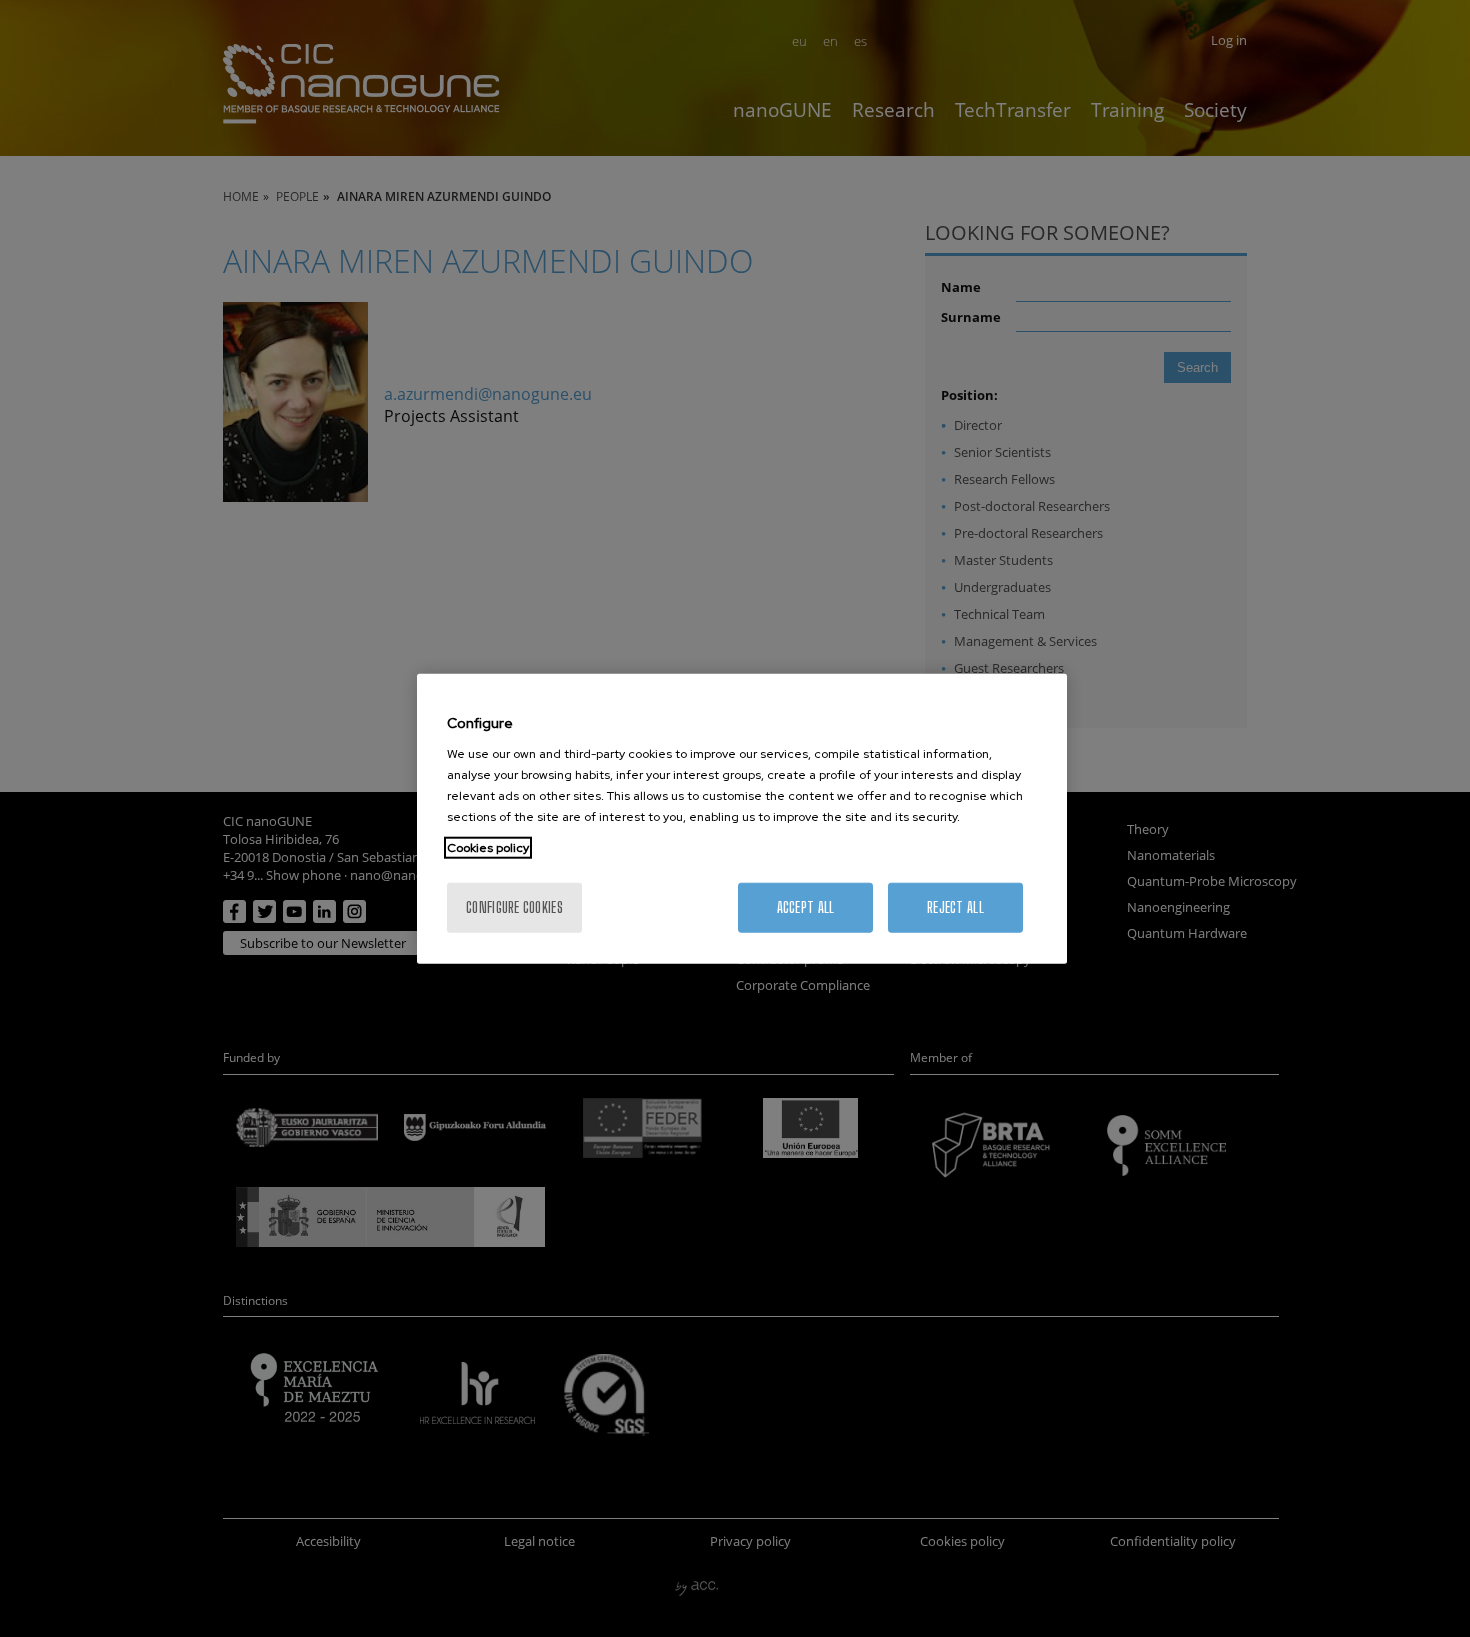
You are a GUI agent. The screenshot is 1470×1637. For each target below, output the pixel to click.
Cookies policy (488, 848)
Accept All (806, 907)
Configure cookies (514, 907)
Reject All (955, 907)
